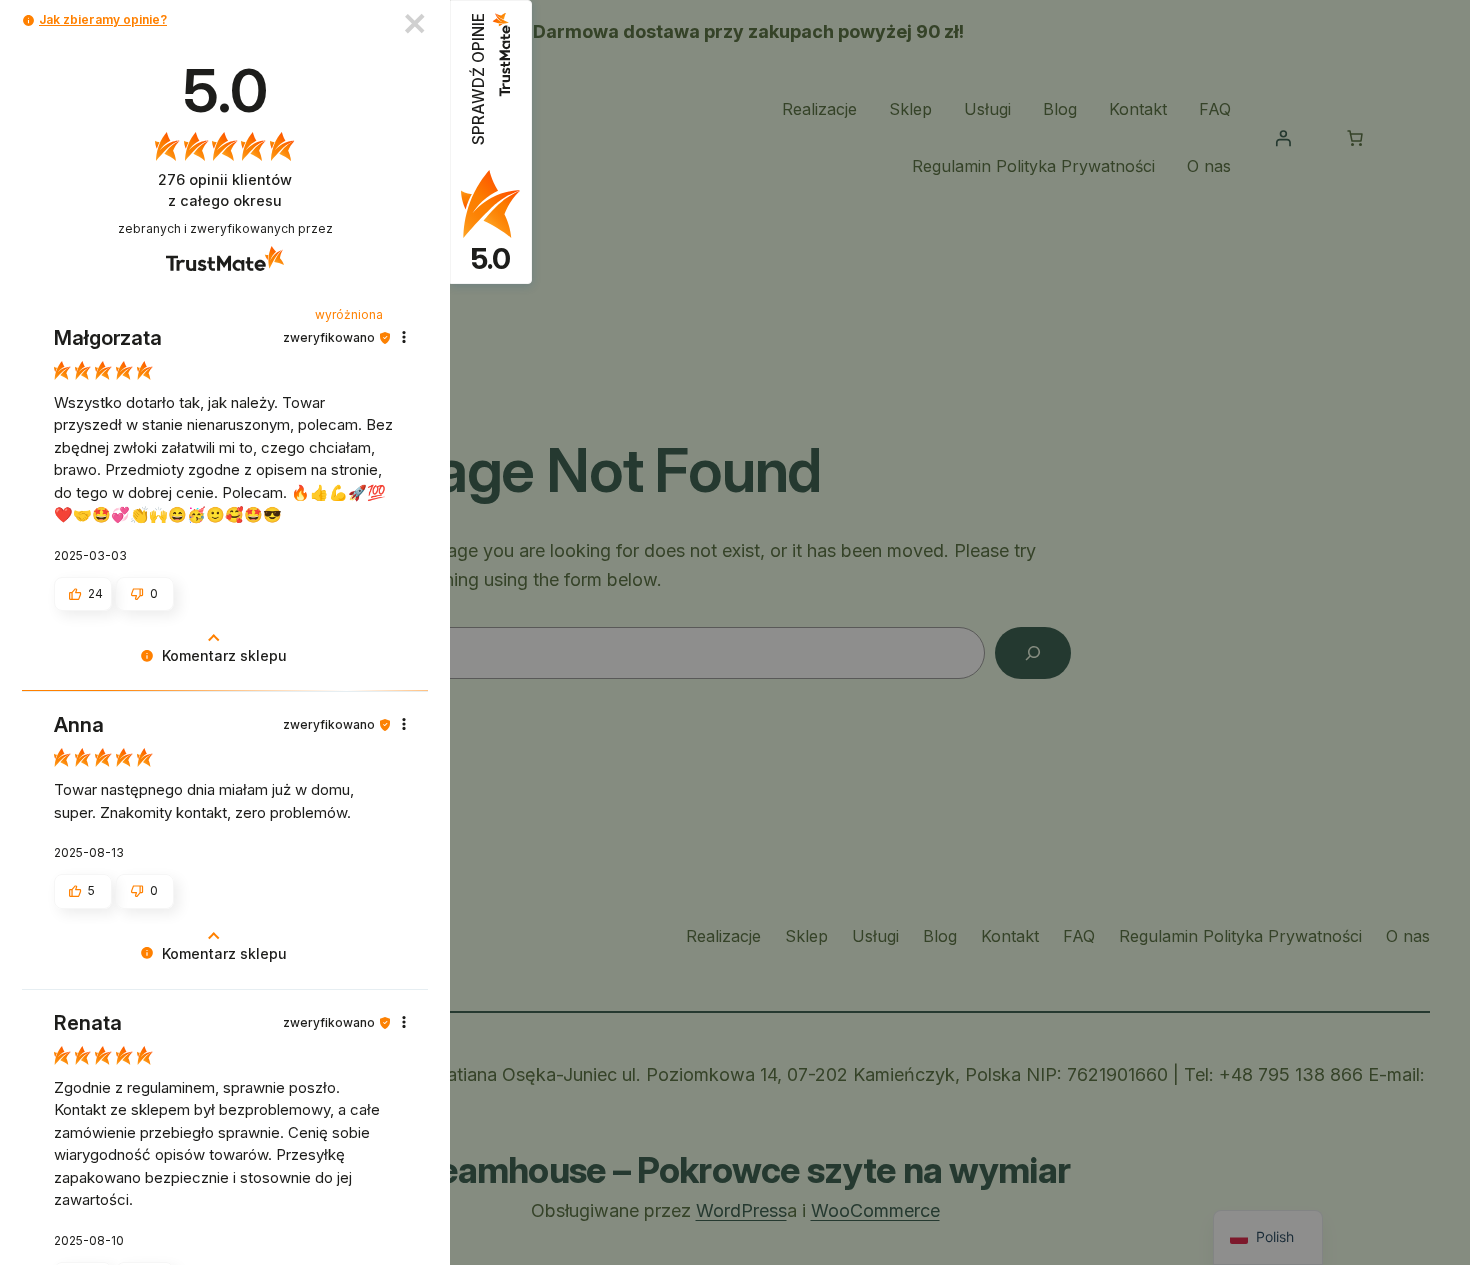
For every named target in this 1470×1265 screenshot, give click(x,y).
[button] (28, 20)
